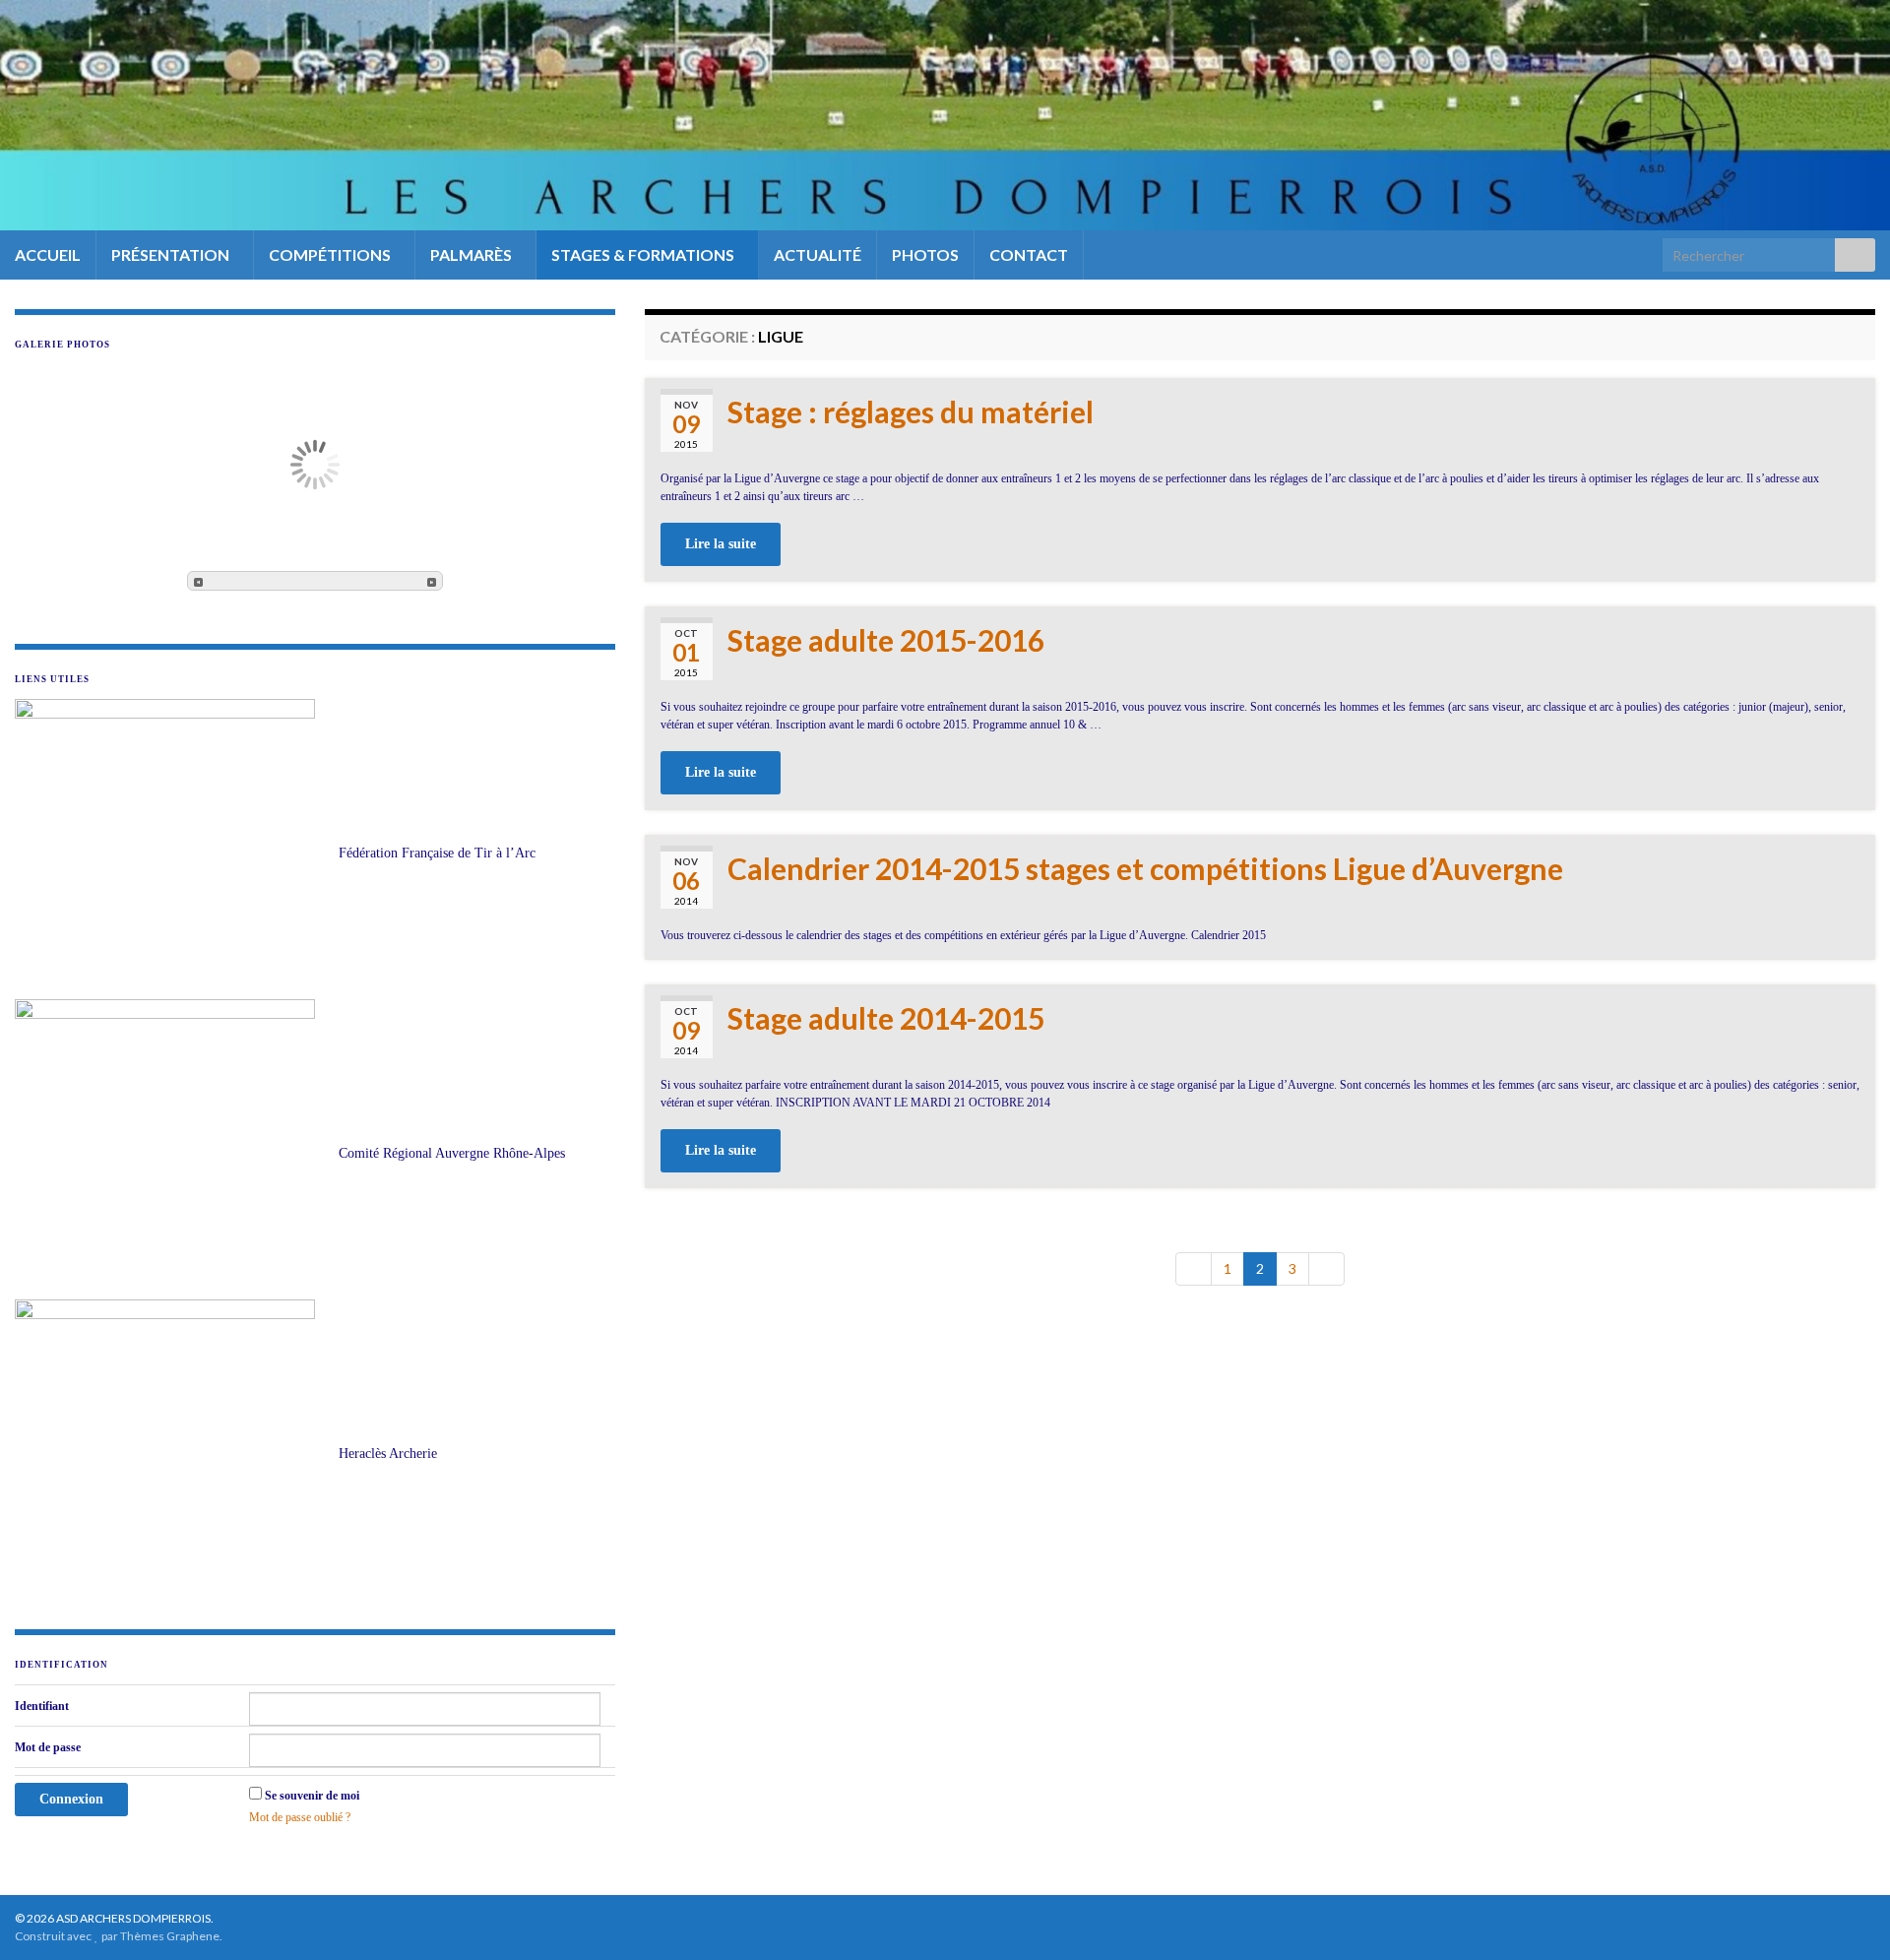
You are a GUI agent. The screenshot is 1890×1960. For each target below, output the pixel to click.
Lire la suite (721, 544)
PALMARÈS (472, 254)
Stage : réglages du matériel (911, 411)
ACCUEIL (48, 254)
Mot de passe (48, 1747)
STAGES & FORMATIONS (644, 254)
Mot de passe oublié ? (300, 1817)
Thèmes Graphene (170, 1936)
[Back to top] (1846, 1916)
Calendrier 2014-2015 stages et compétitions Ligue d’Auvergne (1145, 868)
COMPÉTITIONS (331, 254)
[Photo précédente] (198, 581)
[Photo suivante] (432, 581)
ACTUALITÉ (818, 254)
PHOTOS (925, 254)
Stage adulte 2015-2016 (886, 640)
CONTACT (1029, 254)
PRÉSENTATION (172, 254)
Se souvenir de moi (312, 1796)
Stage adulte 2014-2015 (886, 1018)
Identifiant (42, 1706)
